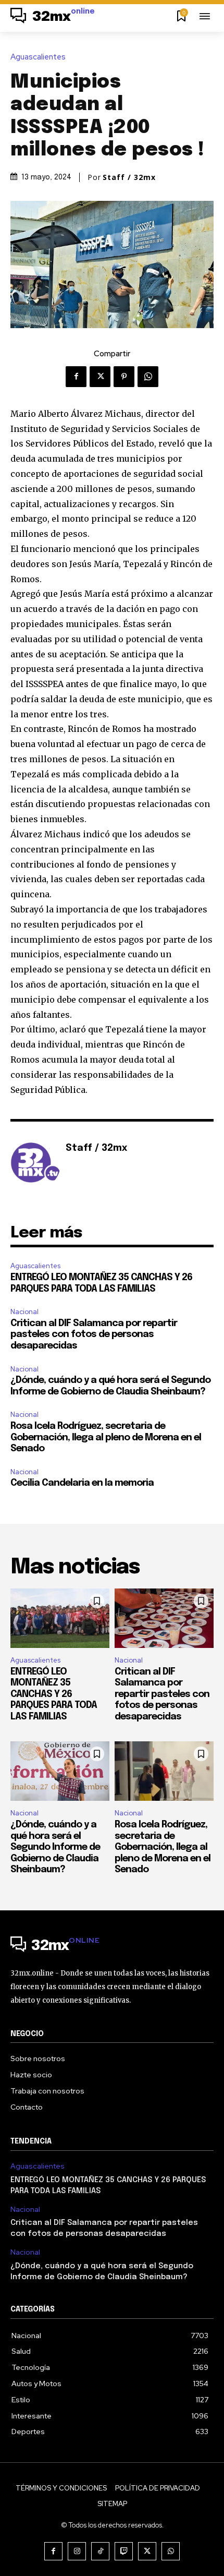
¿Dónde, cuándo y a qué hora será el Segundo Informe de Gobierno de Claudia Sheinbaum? (55, 1847)
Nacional (24, 1312)
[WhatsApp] (148, 377)
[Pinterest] (124, 377)
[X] (100, 377)
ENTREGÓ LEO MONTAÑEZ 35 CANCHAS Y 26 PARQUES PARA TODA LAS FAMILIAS (54, 1694)
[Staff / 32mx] (35, 1164)
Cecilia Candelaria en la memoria (82, 1483)
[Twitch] (124, 2551)
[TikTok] (100, 2551)
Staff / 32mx (129, 177)
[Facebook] (76, 377)
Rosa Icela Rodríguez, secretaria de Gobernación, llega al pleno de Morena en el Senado (106, 1437)
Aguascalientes (38, 57)
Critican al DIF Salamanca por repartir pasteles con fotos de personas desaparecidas (94, 1335)
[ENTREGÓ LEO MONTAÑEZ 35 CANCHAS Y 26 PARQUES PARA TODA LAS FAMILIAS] (60, 1618)
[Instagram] (77, 2551)
